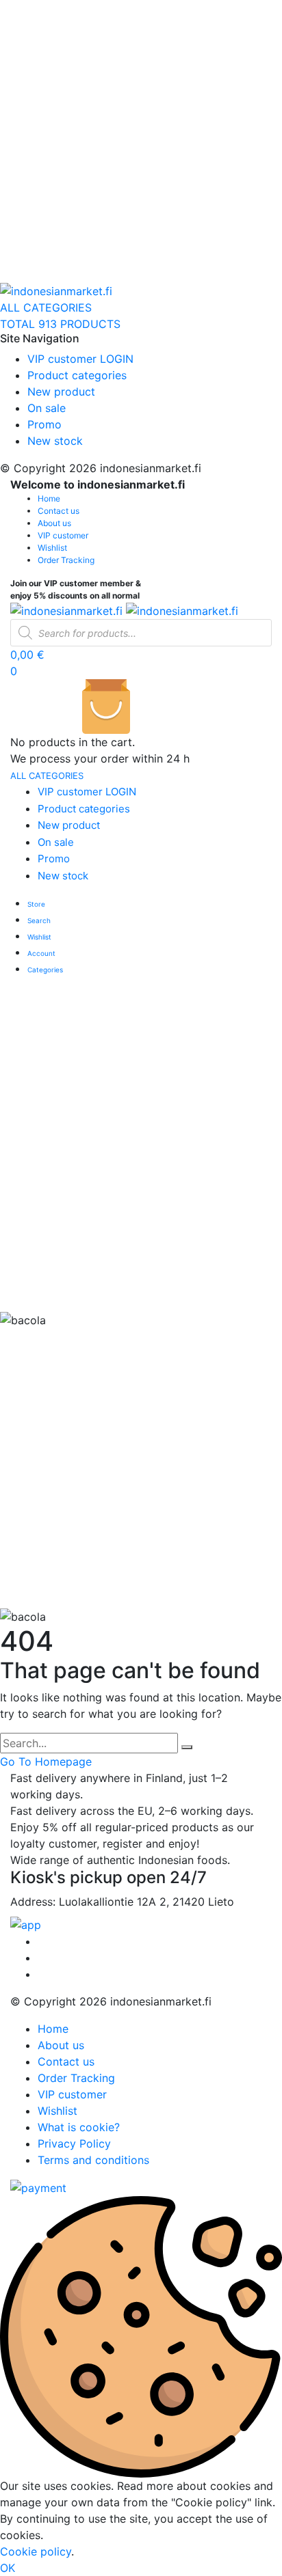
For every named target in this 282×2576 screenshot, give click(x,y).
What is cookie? (79, 2127)
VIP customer (63, 535)
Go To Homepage (46, 1762)
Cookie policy (36, 2551)
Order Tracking (66, 560)
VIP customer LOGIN (80, 359)
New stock (55, 441)
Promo (44, 424)
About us (54, 523)
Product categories (77, 375)
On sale (47, 408)
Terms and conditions (93, 2160)
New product (61, 392)
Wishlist (52, 548)
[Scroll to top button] (260, 2521)
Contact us (59, 511)
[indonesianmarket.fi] (56, 290)
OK (8, 2568)
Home (49, 498)
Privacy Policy (74, 2143)
